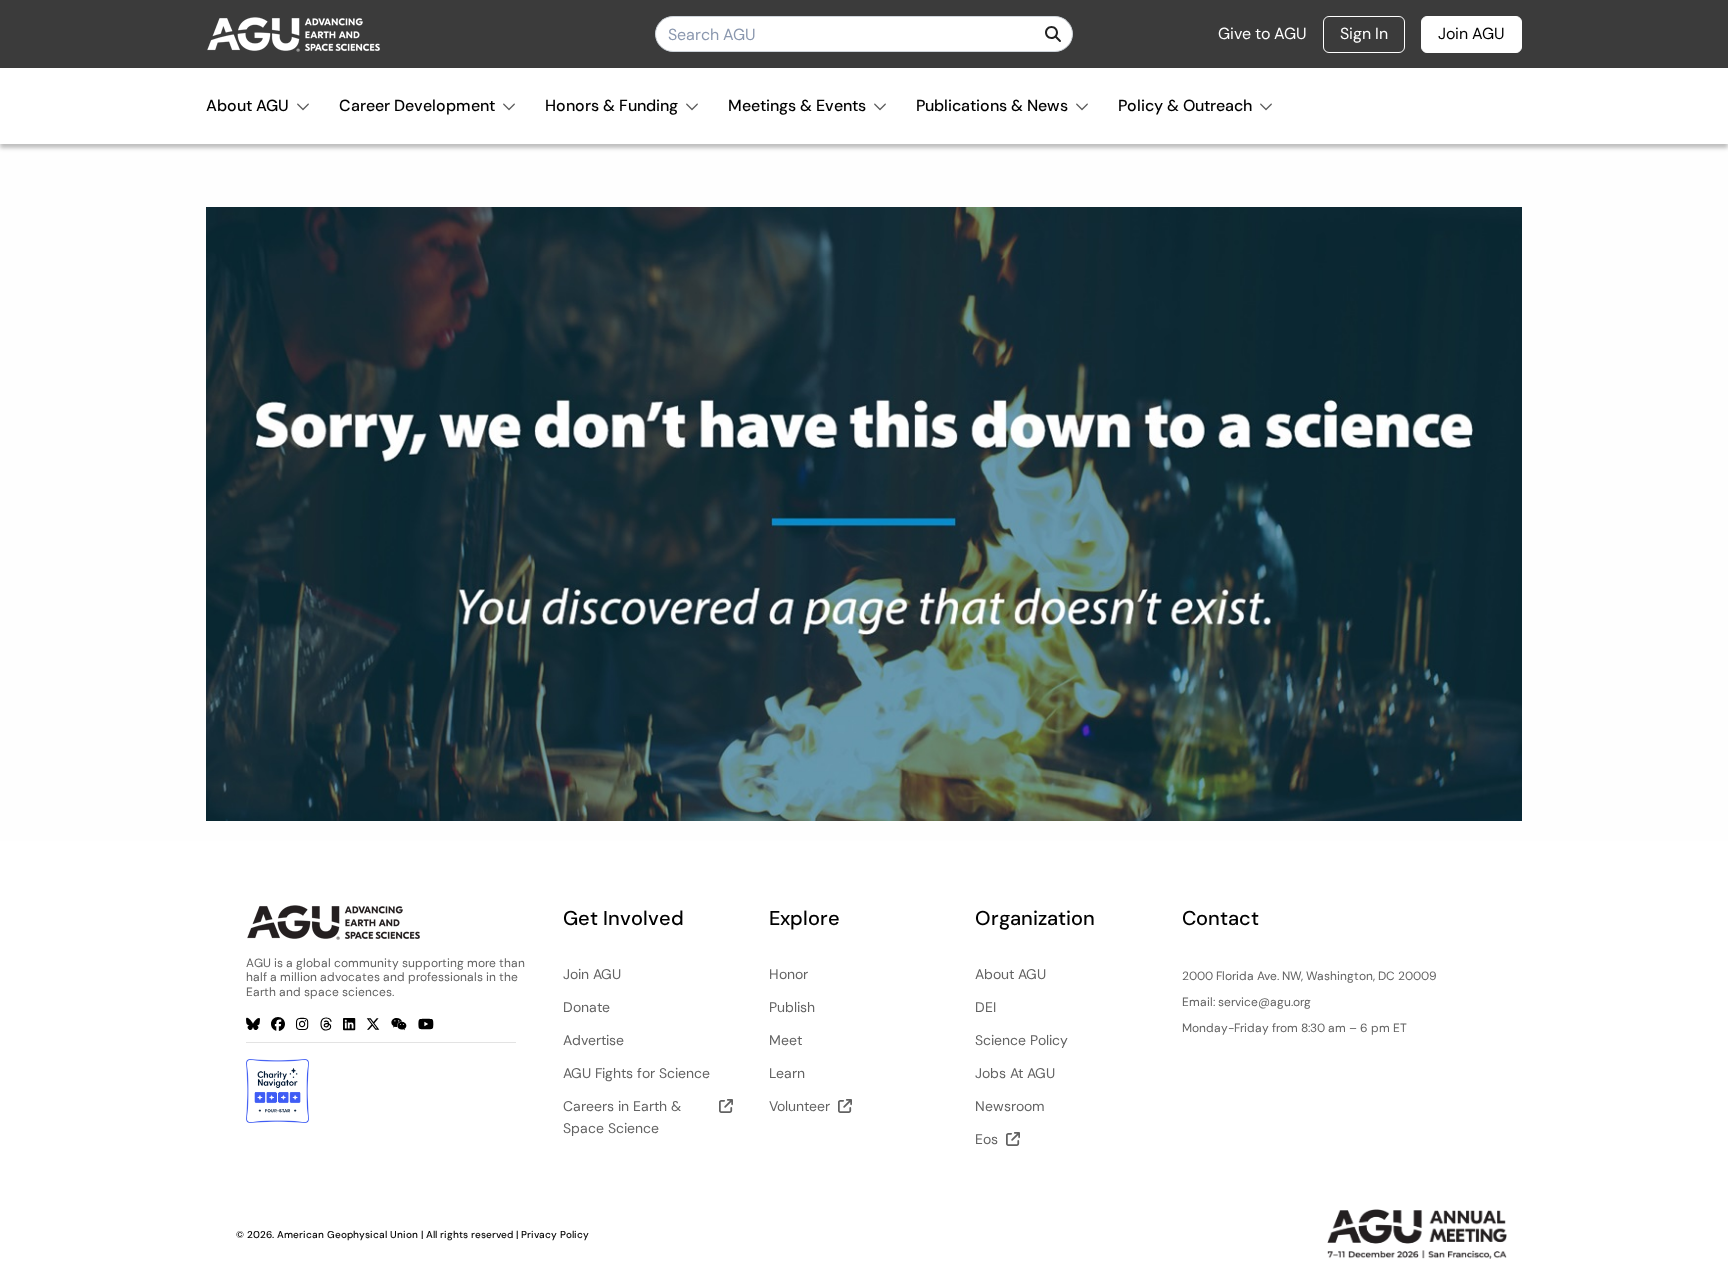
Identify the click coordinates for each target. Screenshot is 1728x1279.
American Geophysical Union (347, 1234)
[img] (1053, 34)
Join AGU (1471, 33)
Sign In (1364, 33)
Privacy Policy (555, 1234)
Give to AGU (1262, 34)
